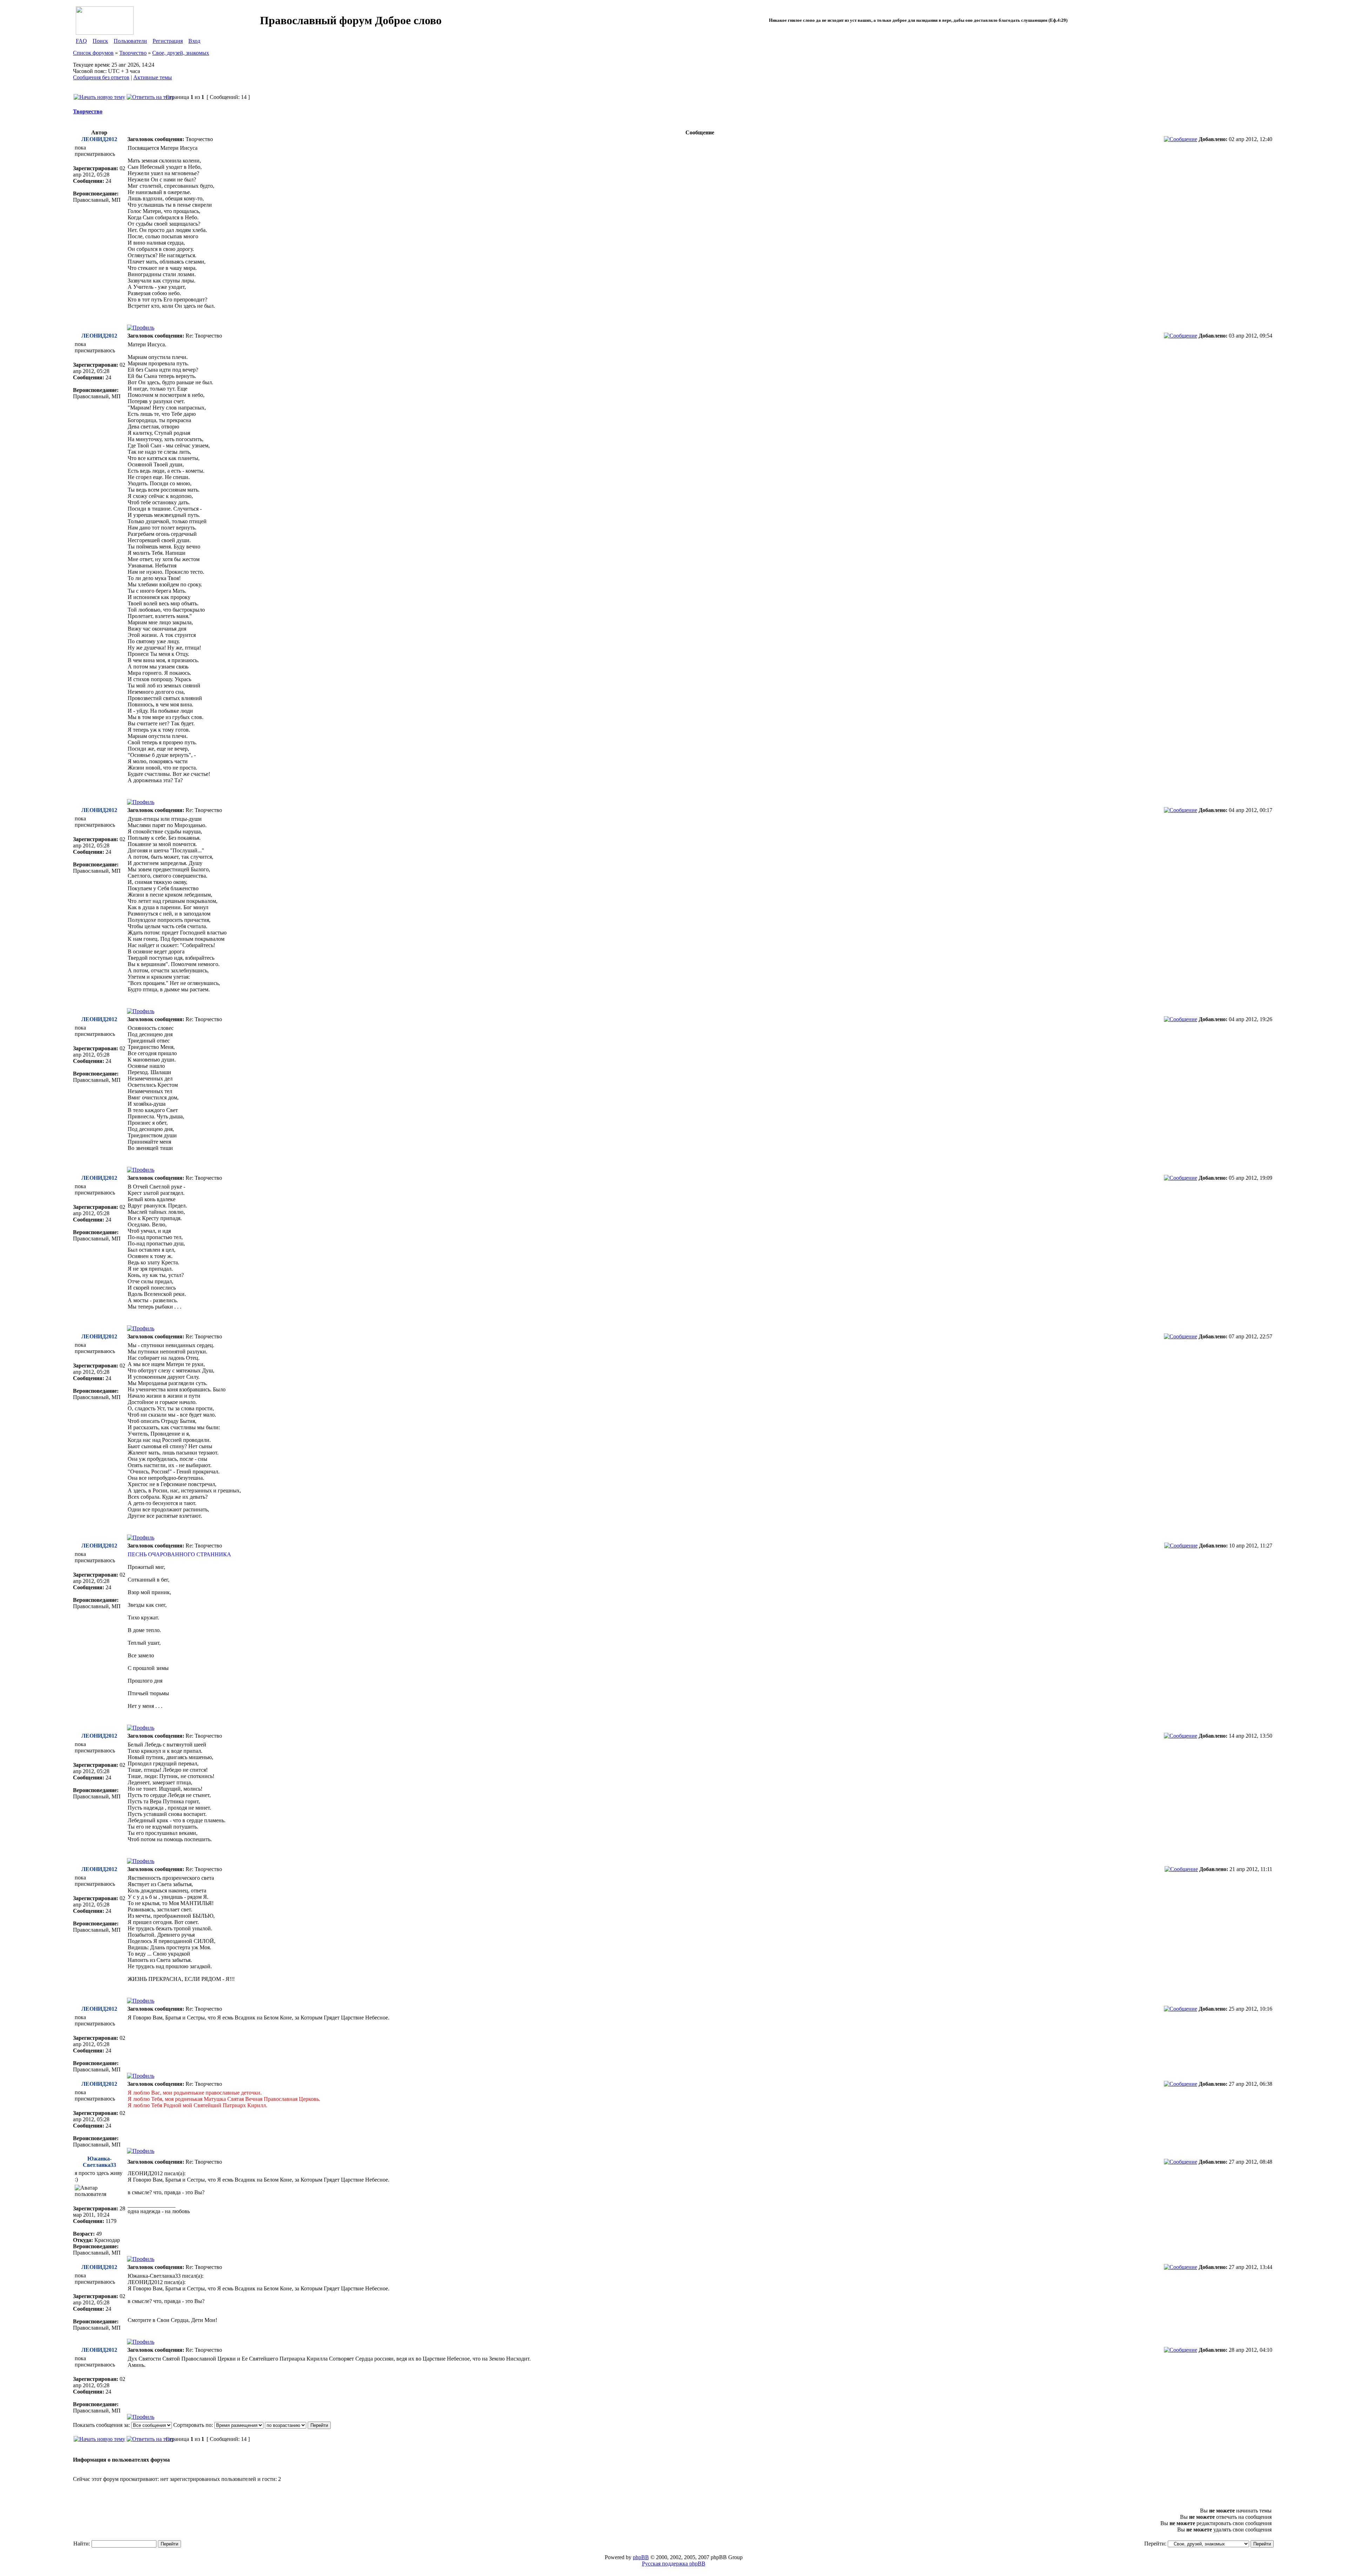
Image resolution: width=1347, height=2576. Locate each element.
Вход (194, 41)
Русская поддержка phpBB (674, 2564)
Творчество (133, 53)
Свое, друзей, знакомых (181, 53)
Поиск (100, 41)
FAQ (81, 41)
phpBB (641, 2557)
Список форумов (93, 53)
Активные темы (153, 77)
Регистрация (168, 41)
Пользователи (130, 41)
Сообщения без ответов (101, 77)
